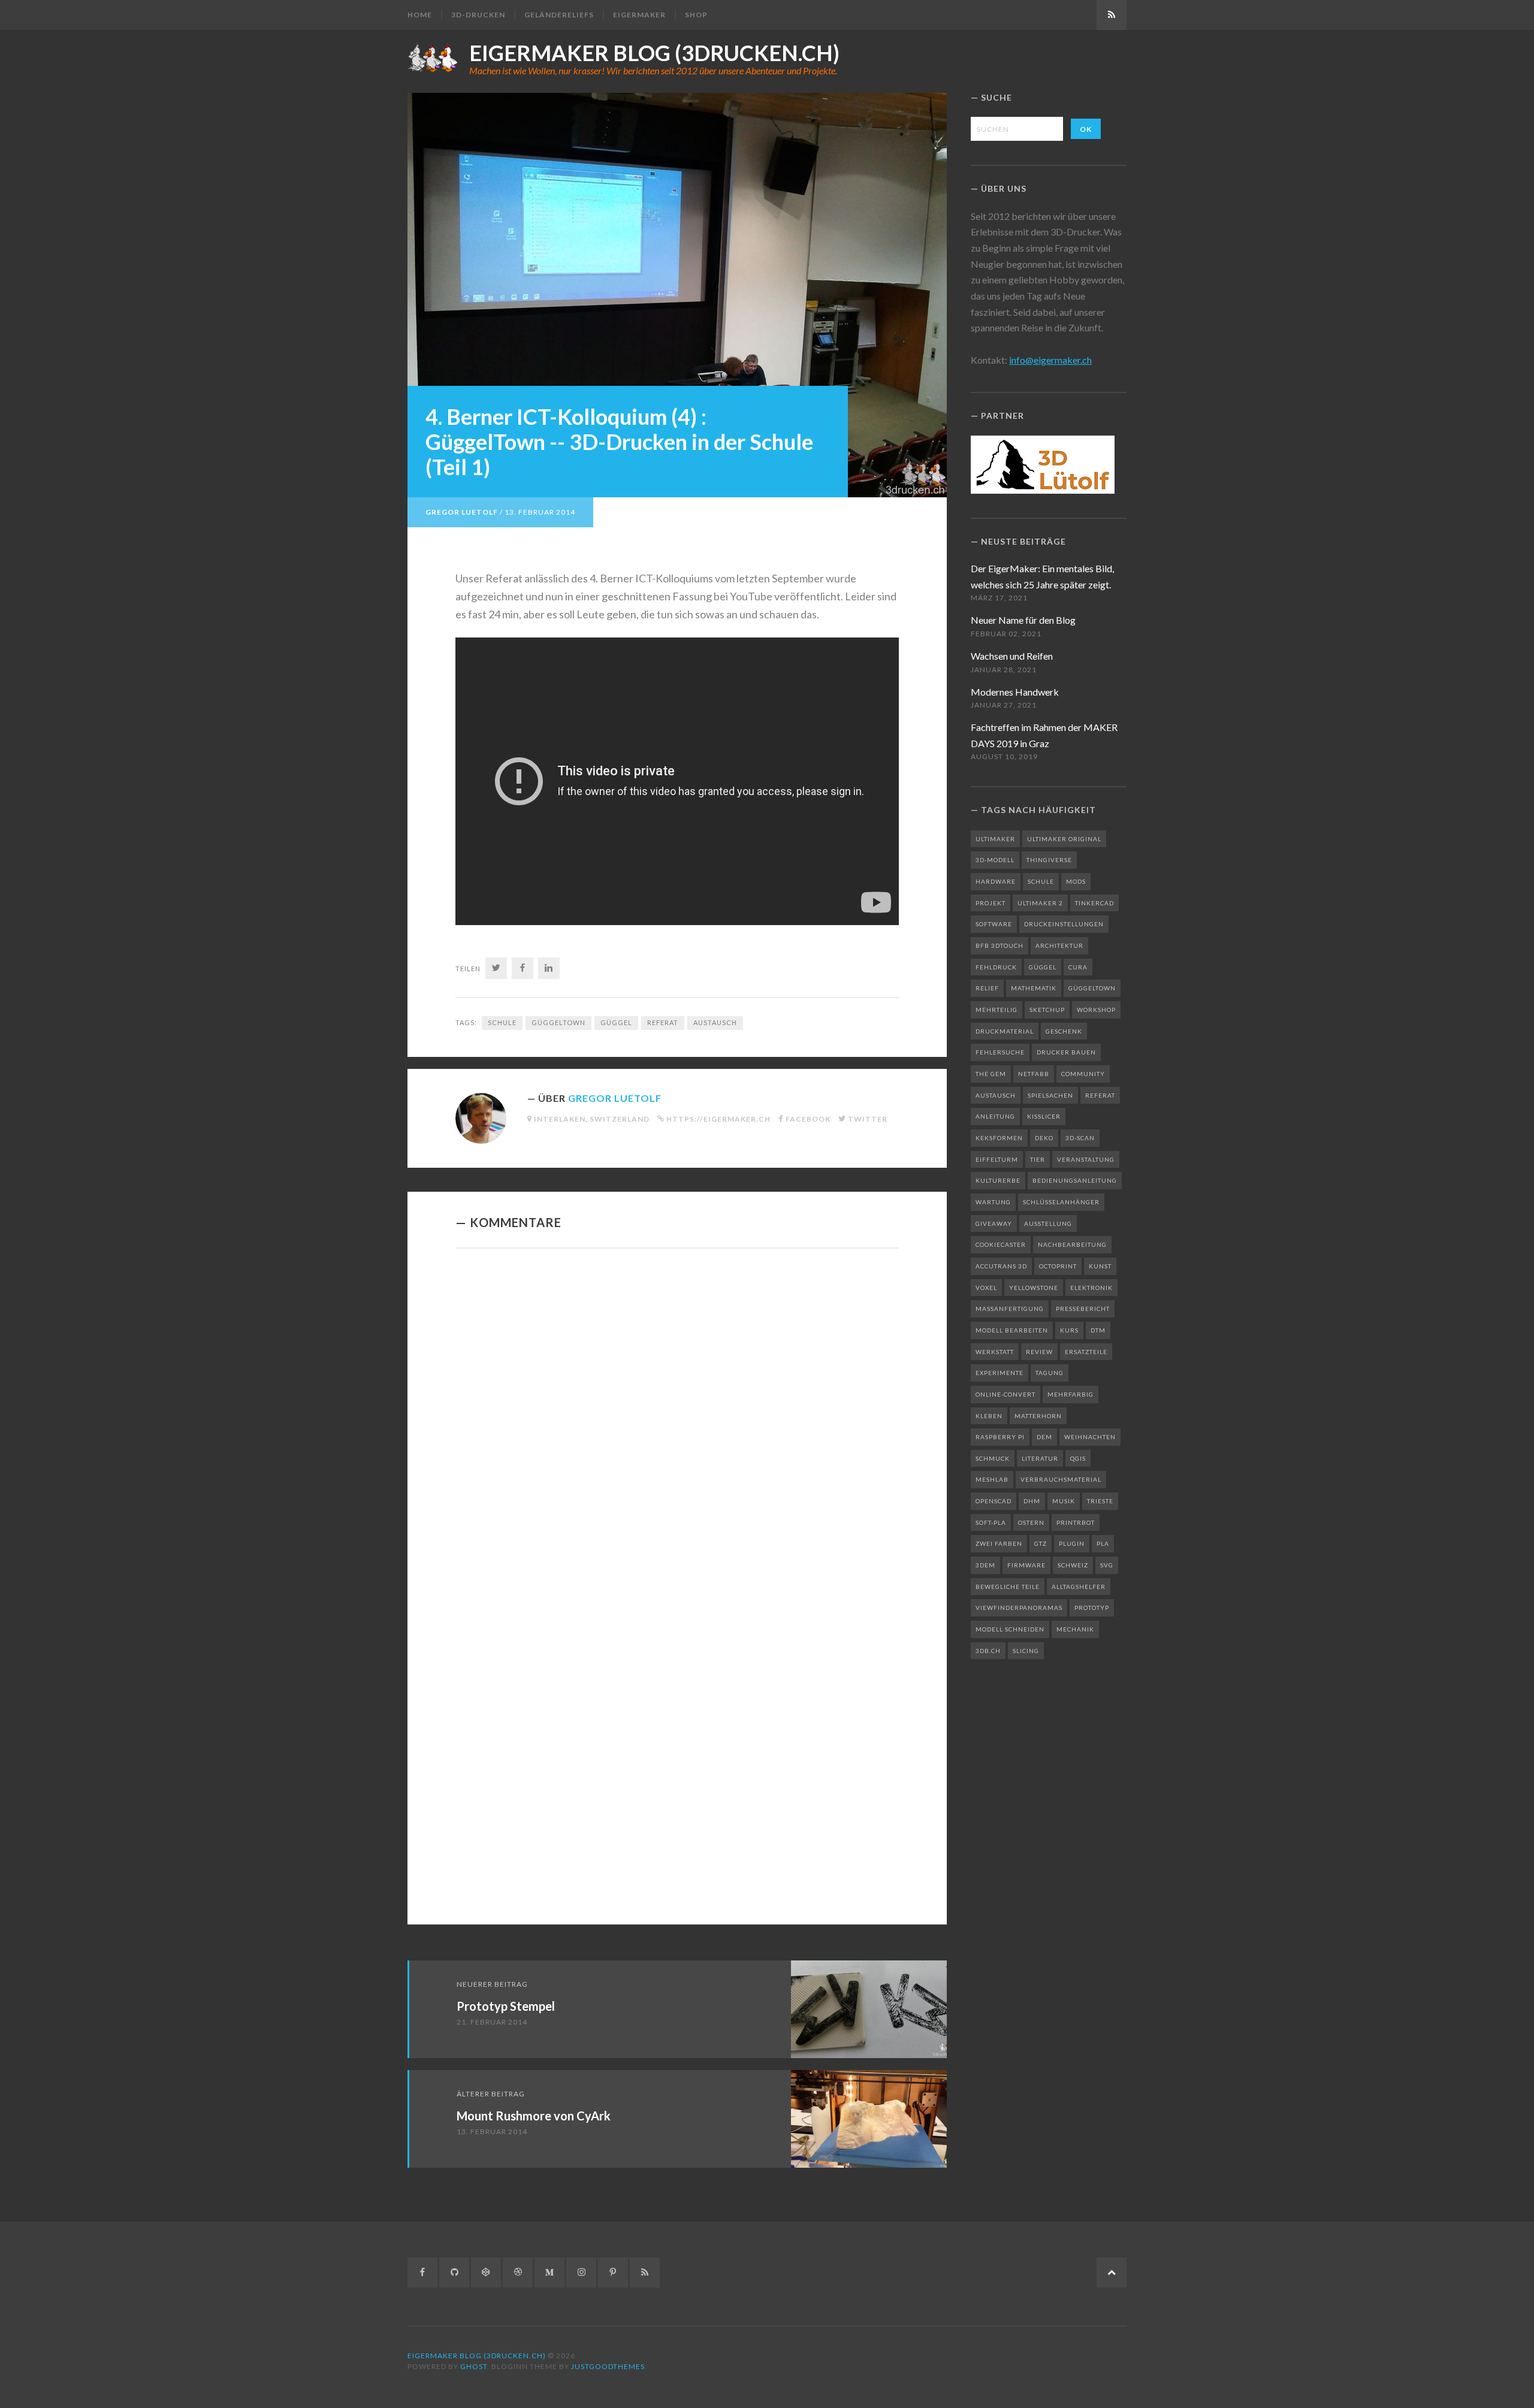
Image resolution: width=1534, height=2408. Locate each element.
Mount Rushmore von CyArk (534, 2116)
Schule (502, 1022)
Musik (1064, 1501)
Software (994, 924)
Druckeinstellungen (1064, 924)
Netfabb (1034, 1074)
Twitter (868, 1119)
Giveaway (994, 1223)
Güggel (616, 1022)
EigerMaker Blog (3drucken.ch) (654, 53)
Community (1083, 1074)
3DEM (985, 1565)
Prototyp (1092, 1608)
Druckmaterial (1005, 1031)
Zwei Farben (999, 1543)
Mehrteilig (997, 1010)
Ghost (474, 2366)
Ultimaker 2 (1040, 903)
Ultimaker (995, 839)
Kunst (1100, 1266)
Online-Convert (1005, 1394)
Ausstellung (1048, 1223)
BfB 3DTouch (999, 945)
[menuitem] (424, 15)
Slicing (1026, 1651)
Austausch (715, 1022)
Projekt (991, 903)
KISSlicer (1044, 1116)
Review (1039, 1352)
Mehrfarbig (1071, 1394)
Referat (663, 1022)
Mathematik (1034, 988)
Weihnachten (1090, 1437)
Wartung (993, 1202)
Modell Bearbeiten (1012, 1330)
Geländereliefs (559, 15)
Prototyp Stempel (506, 2006)
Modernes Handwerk (1015, 692)
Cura (1078, 967)
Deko (1044, 1138)
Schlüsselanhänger (1061, 1202)
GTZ (1041, 1543)
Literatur (1040, 1458)
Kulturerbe (998, 1180)
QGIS (1078, 1458)
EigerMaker (639, 15)
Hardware (996, 881)
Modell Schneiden (1010, 1629)
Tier (1038, 1159)
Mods (1076, 881)
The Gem (991, 1074)
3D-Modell (995, 860)
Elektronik (1091, 1288)
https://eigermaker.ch (718, 1119)
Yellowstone (1034, 1288)
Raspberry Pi (1000, 1437)
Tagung (1050, 1373)
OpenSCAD (994, 1501)
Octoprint (1058, 1266)
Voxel (986, 1288)
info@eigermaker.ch (1050, 360)
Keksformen (999, 1138)
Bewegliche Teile (1008, 1587)
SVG (1107, 1565)
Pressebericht (1083, 1309)
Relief (987, 988)
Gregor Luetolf (462, 512)
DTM (1098, 1330)
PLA (1103, 1543)
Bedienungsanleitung (1075, 1180)
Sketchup (1047, 1010)
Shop (696, 15)
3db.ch (988, 1651)
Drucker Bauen (1066, 1052)
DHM (1032, 1501)
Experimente (999, 1373)
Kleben (989, 1416)
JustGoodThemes (608, 2366)
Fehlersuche (1000, 1052)
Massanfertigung (1010, 1309)
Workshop (1096, 1010)
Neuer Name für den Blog (1023, 620)
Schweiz (1073, 1565)
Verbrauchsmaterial (1061, 1479)
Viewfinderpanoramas (1019, 1608)
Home (420, 15)
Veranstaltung (1086, 1159)
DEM (1044, 1437)
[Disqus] (677, 1422)
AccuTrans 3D (1001, 1266)
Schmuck (993, 1458)
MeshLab (992, 1479)
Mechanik (1075, 1629)
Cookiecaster (1001, 1244)
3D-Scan (1080, 1138)
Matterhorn (1038, 1416)
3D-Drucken (478, 15)
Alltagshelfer (1079, 1587)
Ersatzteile (1086, 1352)
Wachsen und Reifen (1012, 656)
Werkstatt (995, 1352)
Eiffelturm (997, 1159)
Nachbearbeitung (1072, 1244)
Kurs (1069, 1330)
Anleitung (995, 1116)
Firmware (1026, 1565)
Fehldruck (996, 967)
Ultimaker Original (1064, 839)
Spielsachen (1050, 1095)
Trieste (1100, 1501)
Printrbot (1076, 1522)
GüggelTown (558, 1022)
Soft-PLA (991, 1522)
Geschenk (1064, 1031)
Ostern (1031, 1522)
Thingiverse (1049, 860)
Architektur (1059, 945)
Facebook (808, 1119)
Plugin (1072, 1543)
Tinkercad (1094, 903)
